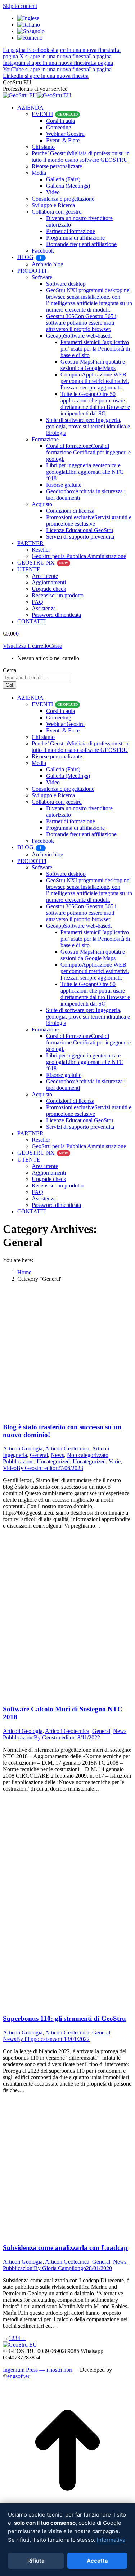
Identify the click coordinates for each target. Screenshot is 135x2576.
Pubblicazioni (18, 1461)
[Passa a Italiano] (29, 25)
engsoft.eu (19, 2376)
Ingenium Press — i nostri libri (38, 2370)
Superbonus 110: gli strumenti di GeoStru (64, 2018)
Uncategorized (53, 1461)
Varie (115, 1461)
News (57, 1455)
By (37, 1468)
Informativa (111, 2540)
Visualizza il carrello (26, 646)
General (39, 1455)
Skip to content (20, 6)
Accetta (97, 2561)
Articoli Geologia (23, 1449)
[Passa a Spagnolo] (31, 31)
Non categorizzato (88, 1455)
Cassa (56, 646)
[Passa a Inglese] (28, 18)
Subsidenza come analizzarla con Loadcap (65, 2248)
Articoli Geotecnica (67, 1449)
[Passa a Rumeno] (30, 38)
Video (10, 1468)
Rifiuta (36, 2561)
